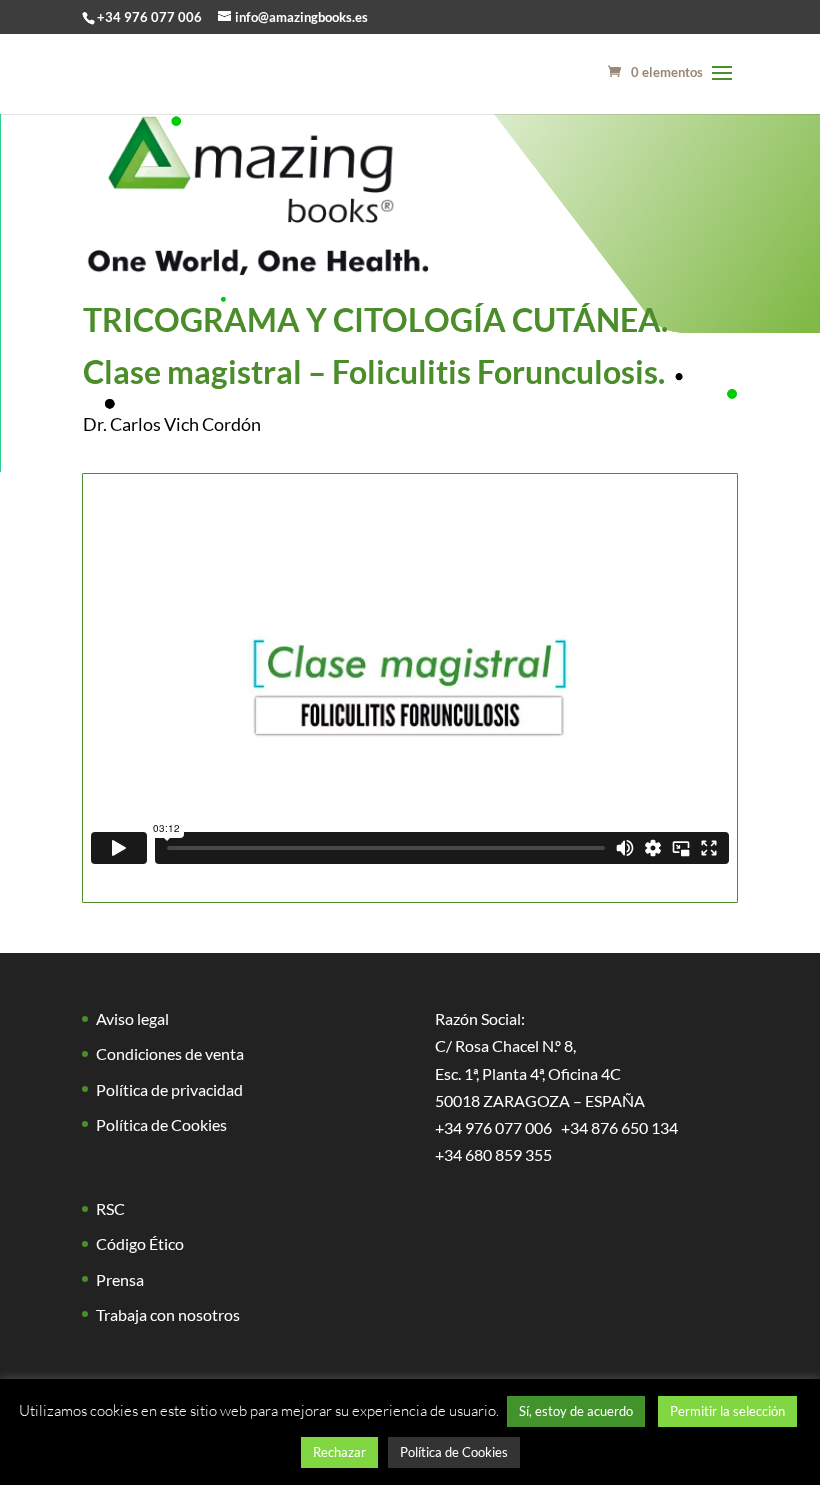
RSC (110, 1208)
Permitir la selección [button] (727, 1411)
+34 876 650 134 (619, 1127)
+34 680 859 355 (493, 1154)
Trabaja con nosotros (168, 1314)
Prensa (120, 1279)
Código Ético (140, 1243)
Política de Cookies (161, 1124)
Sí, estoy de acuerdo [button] (576, 1411)
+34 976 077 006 (149, 17)
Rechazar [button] (339, 1452)
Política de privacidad (169, 1089)
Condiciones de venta (170, 1053)
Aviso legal (132, 1018)
